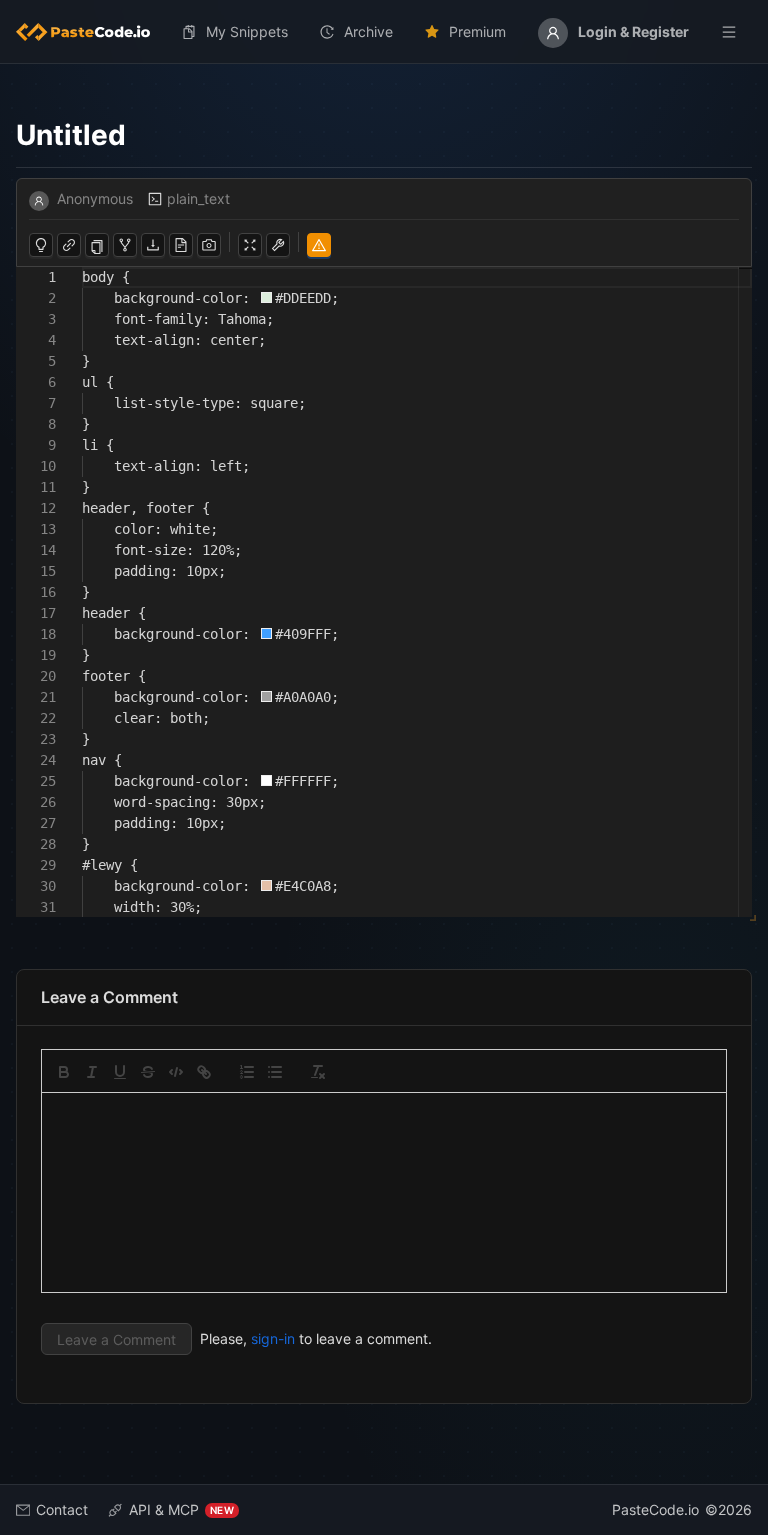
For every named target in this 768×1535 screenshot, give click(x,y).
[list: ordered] (247, 1072)
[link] (204, 1072)
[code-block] (176, 1072)
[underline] (120, 1072)
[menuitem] (91, 32)
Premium (477, 31)
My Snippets (247, 31)
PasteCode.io (655, 1509)
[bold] (64, 1072)
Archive (368, 31)
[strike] (148, 1072)
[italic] (92, 1072)
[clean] (318, 1072)
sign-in (273, 1338)
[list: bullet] (275, 1072)
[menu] (384, 32)
